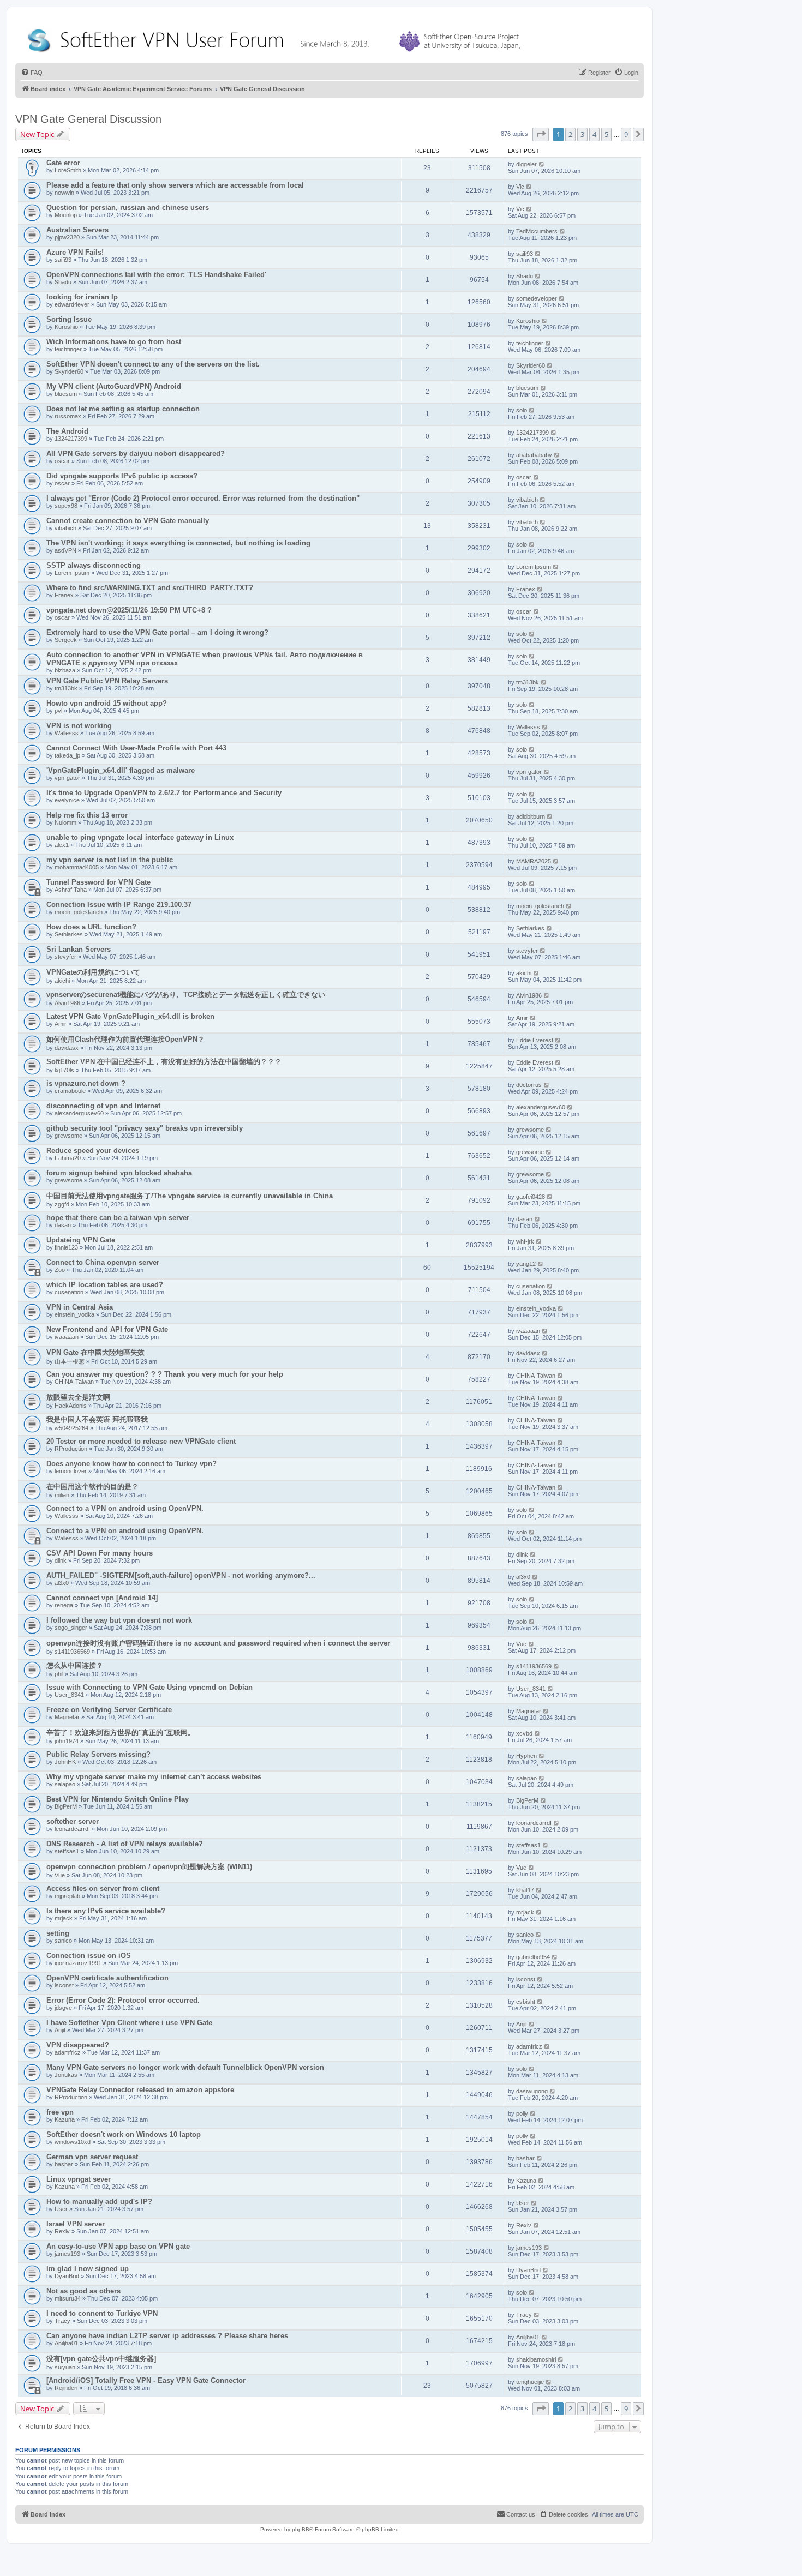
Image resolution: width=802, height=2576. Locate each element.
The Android (67, 431)
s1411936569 (72, 1652)
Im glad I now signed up (88, 2269)
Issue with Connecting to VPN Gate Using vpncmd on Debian (149, 1687)
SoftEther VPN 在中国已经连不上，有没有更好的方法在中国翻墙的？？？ (164, 1062)
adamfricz (68, 2052)
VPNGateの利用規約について (93, 972)
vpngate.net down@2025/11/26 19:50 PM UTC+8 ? (129, 610)
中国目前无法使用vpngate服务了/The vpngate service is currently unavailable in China (190, 1196)
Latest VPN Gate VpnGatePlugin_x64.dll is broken (130, 1016)
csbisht (526, 2002)
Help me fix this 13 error (87, 815)
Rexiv (62, 2231)
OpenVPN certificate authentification (107, 1978)
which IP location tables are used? (105, 1285)
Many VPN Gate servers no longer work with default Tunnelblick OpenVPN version (185, 2067)
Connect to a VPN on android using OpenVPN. (125, 1508)
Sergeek (66, 640)
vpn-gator (67, 778)
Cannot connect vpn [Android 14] (102, 1598)
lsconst (64, 1985)
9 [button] (626, 134)
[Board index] (276, 38)
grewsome (68, 1136)
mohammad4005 (77, 867)
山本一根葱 (70, 1361)
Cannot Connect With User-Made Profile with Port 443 (136, 748)
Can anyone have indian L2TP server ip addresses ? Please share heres (167, 2336)
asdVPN (65, 550)
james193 (67, 2254)
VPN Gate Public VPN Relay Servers (107, 681)
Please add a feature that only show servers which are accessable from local (175, 185)
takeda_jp (67, 755)
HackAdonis (71, 1406)
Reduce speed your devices (93, 1151)
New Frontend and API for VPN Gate (107, 1329)
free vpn (60, 2112)
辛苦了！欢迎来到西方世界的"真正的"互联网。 (121, 1733)
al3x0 (62, 1583)
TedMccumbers (537, 231)
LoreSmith (68, 170)
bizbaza (65, 670)
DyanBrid (67, 2276)
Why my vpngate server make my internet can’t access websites (154, 1777)
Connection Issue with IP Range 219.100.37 (119, 905)
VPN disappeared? (78, 2045)
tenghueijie (530, 2382)
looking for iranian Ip (82, 297)
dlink (61, 1560)
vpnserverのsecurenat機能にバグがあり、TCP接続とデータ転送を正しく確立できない (186, 995)
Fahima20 (68, 1158)
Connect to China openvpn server (103, 1262)
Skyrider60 (69, 371)
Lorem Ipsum (72, 573)
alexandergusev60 (79, 1113)
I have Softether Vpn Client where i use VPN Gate (129, 2023)
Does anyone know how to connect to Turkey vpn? (131, 1464)
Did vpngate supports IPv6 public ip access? (122, 476)
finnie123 (66, 1247)
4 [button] (594, 134)
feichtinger (68, 349)
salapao (65, 1784)
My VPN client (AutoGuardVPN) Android (114, 386)
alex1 (62, 845)
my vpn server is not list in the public (110, 860)
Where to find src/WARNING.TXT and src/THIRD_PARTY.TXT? (150, 588)
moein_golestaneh (79, 912)
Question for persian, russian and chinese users (128, 208)
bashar (64, 2164)
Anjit (60, 2030)
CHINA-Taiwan (74, 1382)
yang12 (526, 1264)
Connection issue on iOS (89, 1956)
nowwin (64, 193)
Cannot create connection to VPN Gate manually (128, 521)
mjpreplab (67, 1896)
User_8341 (69, 1695)
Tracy (62, 2321)
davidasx (67, 1048)
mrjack (64, 1918)
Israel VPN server (76, 2224)
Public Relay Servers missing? (98, 1754)
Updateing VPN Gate (81, 1240)
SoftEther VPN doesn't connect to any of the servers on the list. (153, 364)
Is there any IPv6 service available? (106, 1911)
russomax (68, 416)
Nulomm (65, 822)
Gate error (63, 163)
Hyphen (526, 1756)
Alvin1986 (67, 1003)
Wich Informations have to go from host (114, 342)
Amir (61, 1024)
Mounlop (66, 215)
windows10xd (73, 2142)
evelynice (67, 800)
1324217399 (71, 439)
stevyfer (65, 957)
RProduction (71, 1449)
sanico (63, 1941)
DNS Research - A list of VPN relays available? (125, 1844)
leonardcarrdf (72, 1829)
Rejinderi (66, 2388)
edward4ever (72, 304)
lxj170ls (64, 1070)
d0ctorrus (529, 1085)
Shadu (63, 282)
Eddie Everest (535, 1040)
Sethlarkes (69, 934)
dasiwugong (532, 2091)
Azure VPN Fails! (75, 252)
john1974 (67, 1741)
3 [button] (582, 134)
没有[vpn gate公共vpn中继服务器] (101, 2359)
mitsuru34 (68, 2298)
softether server (73, 1821)
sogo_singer (71, 1628)
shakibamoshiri (536, 2359)
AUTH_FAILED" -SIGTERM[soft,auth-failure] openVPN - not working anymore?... (181, 1575)
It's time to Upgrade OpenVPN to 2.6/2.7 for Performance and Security (164, 793)
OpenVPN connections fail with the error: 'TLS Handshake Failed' (156, 275)
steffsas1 (67, 1851)
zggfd (62, 1204)
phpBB (301, 2529)
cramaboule (70, 1091)
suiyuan (65, 2367)
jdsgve (63, 2008)
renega (64, 1605)
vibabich (527, 500)
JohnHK (65, 1762)
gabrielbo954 (533, 1957)
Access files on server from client (103, 1889)
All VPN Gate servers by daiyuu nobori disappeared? (136, 454)
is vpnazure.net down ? (86, 1083)
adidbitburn (531, 816)
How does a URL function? (91, 927)
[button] (541, 134)
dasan (63, 1225)
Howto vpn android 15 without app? (107, 703)
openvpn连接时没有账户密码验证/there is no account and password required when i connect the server (218, 1643)
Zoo (60, 1270)
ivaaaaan (67, 1337)
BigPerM (66, 1806)
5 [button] (606, 134)
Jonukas (66, 2075)
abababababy (534, 455)
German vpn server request (92, 2157)
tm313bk (66, 688)
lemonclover (71, 1471)
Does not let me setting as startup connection (123, 409)
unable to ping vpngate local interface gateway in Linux (140, 837)
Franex (64, 595)
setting (58, 1933)
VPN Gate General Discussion (88, 119)
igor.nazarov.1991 (78, 1963)
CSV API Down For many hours (100, 1553)
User (61, 2209)
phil (59, 1674)
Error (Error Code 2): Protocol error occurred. (123, 2000)
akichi (62, 981)
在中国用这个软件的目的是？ (92, 1487)
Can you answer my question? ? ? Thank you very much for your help (165, 1374)
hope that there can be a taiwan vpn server (118, 1218)
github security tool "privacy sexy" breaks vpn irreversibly (145, 1128)
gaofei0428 (531, 1197)
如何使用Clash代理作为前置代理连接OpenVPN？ (125, 1039)
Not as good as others (83, 2291)
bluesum (66, 394)
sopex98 (66, 506)
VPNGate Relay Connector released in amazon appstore (140, 2090)
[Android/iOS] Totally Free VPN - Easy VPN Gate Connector (146, 2380)
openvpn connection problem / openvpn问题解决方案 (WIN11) (149, 1867)
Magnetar (67, 1717)
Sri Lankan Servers (79, 949)
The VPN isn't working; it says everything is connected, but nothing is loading (178, 543)
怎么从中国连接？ (75, 1665)
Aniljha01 (66, 2343)
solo (522, 410)
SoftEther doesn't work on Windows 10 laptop (124, 2134)
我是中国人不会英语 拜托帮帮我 (97, 1419)
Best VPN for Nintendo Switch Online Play (118, 1799)
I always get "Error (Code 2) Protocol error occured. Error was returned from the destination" (203, 498)
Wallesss (67, 733)
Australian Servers (77, 230)
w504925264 (71, 1428)
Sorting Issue (69, 319)
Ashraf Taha (71, 890)
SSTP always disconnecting (94, 565)
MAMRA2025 (534, 861)
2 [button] (570, 134)
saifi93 (63, 260)
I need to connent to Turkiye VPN (102, 2313)
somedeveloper (537, 298)
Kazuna (65, 2119)
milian (62, 1495)
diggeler (526, 164)
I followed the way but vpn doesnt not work (119, 1620)
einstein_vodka (74, 1314)
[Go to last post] (542, 164)
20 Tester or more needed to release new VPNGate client (141, 1441)
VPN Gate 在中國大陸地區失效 (95, 1352)
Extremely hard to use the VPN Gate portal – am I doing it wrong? (157, 632)
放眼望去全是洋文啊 (78, 1397)
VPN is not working (79, 726)
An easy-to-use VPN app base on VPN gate (118, 2246)
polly (522, 2113)
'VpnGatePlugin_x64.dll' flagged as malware (121, 770)
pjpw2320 (67, 237)
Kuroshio (66, 327)
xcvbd (524, 1733)
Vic (520, 187)
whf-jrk (525, 1241)
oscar (62, 461)
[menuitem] (32, 73)
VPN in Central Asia (80, 1307)
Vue (521, 1644)
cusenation (69, 1292)
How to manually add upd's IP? (99, 2202)
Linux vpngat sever (79, 2179)
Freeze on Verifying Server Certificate (109, 1710)
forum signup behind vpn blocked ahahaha (119, 1173)
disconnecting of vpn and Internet (103, 1106)
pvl (58, 711)
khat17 (525, 1890)
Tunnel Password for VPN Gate (98, 882)
